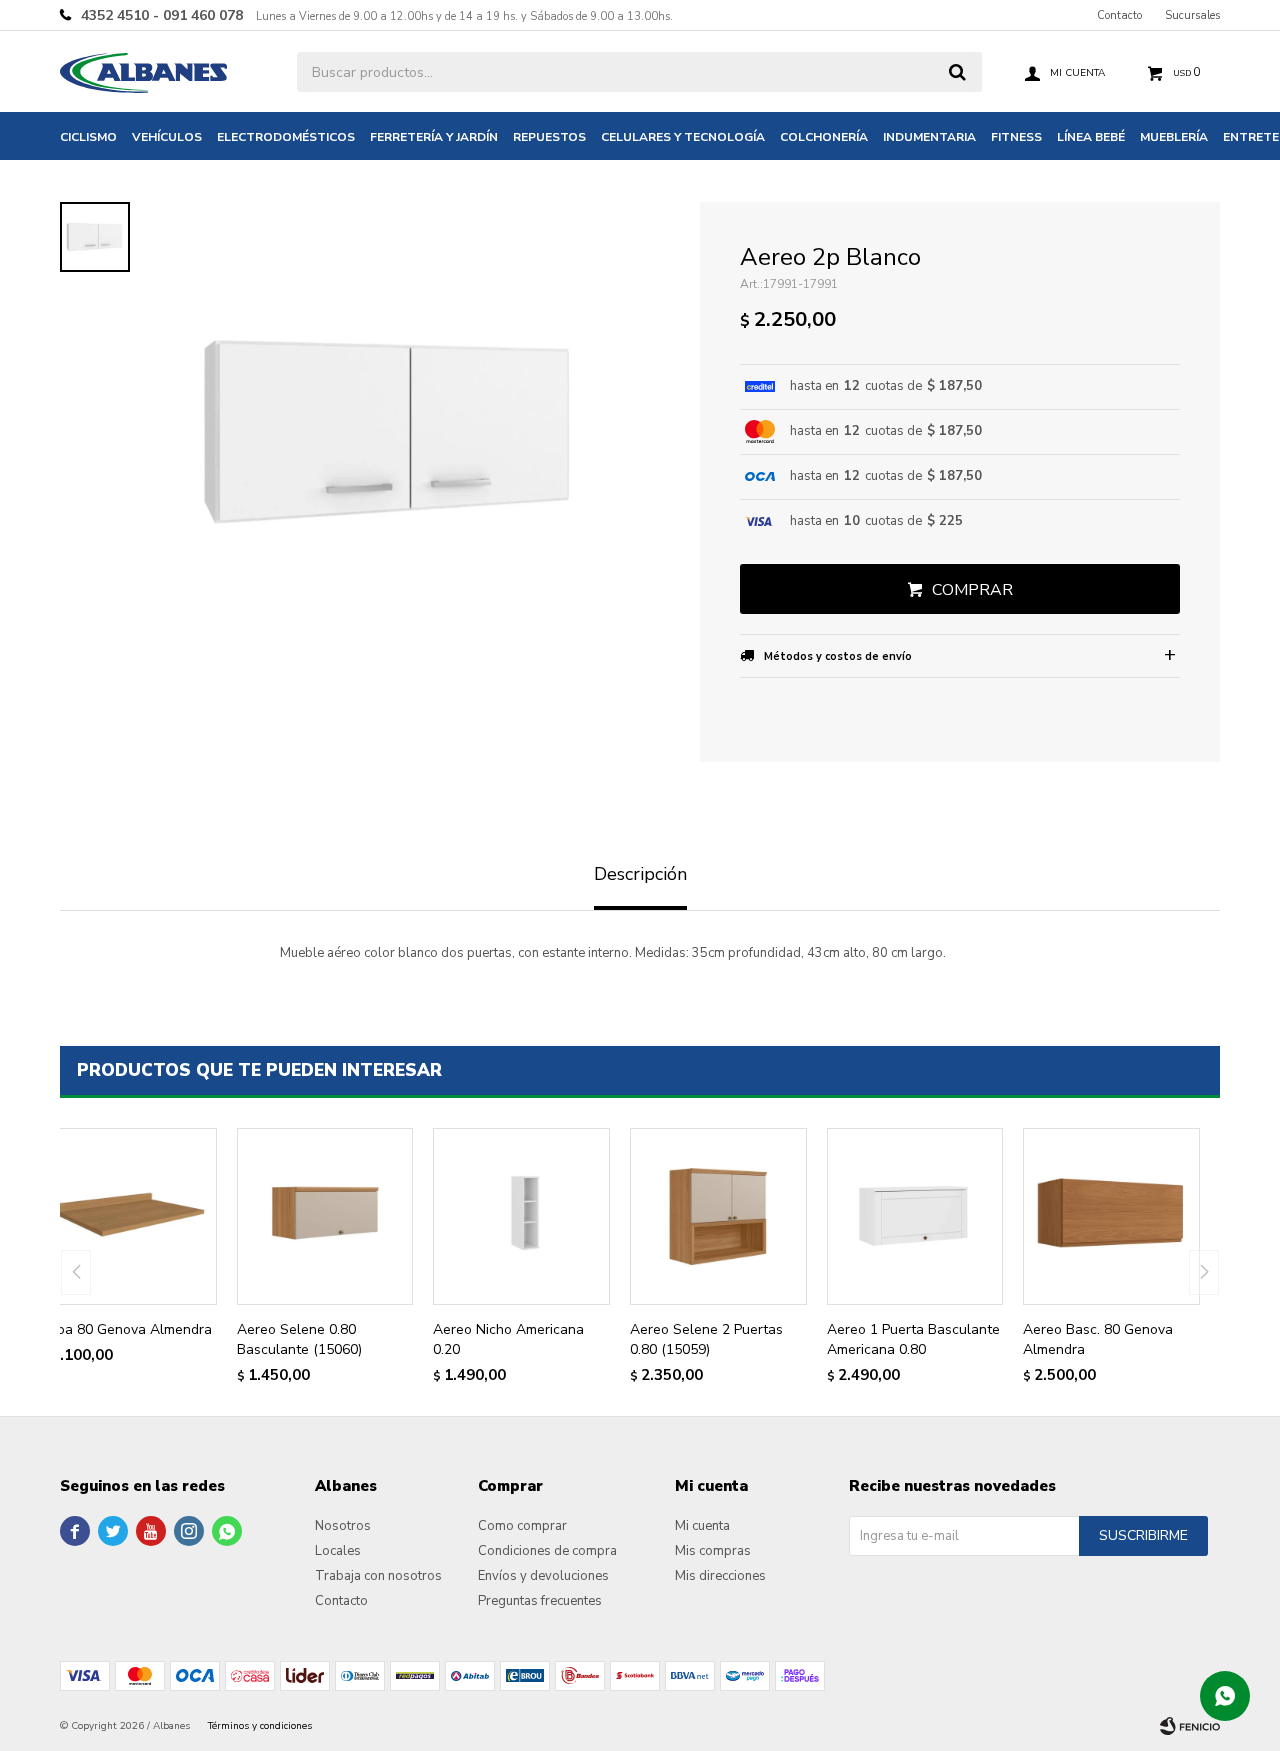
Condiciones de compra (547, 1551)
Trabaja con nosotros (378, 1576)
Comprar (972, 590)
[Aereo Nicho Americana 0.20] (521, 1216)
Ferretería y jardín (434, 137)
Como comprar (522, 1526)
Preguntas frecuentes (540, 1601)
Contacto (1119, 15)
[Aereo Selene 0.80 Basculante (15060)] (325, 1216)
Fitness (1016, 137)
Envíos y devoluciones (543, 1576)
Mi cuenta (702, 1526)
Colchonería (824, 137)
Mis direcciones (720, 1576)
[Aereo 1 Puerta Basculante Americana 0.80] (915, 1216)
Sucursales (1192, 15)
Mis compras (713, 1551)
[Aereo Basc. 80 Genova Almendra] (1111, 1216)
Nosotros (343, 1526)
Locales (338, 1551)
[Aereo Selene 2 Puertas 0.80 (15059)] (718, 1216)
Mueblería (1174, 137)
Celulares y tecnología (683, 137)
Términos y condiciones (260, 1726)
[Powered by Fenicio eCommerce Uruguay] (1190, 1726)
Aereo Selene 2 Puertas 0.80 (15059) (706, 1339)
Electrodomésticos (286, 137)
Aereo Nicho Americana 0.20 (508, 1339)
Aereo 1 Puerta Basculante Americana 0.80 (913, 1339)
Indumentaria (929, 137)
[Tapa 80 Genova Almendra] (128, 1216)
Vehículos (167, 137)
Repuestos (549, 137)
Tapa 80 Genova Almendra (126, 1329)
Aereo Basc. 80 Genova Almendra (1098, 1339)
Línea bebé (1091, 137)
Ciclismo (88, 137)
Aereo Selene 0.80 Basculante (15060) (299, 1339)
